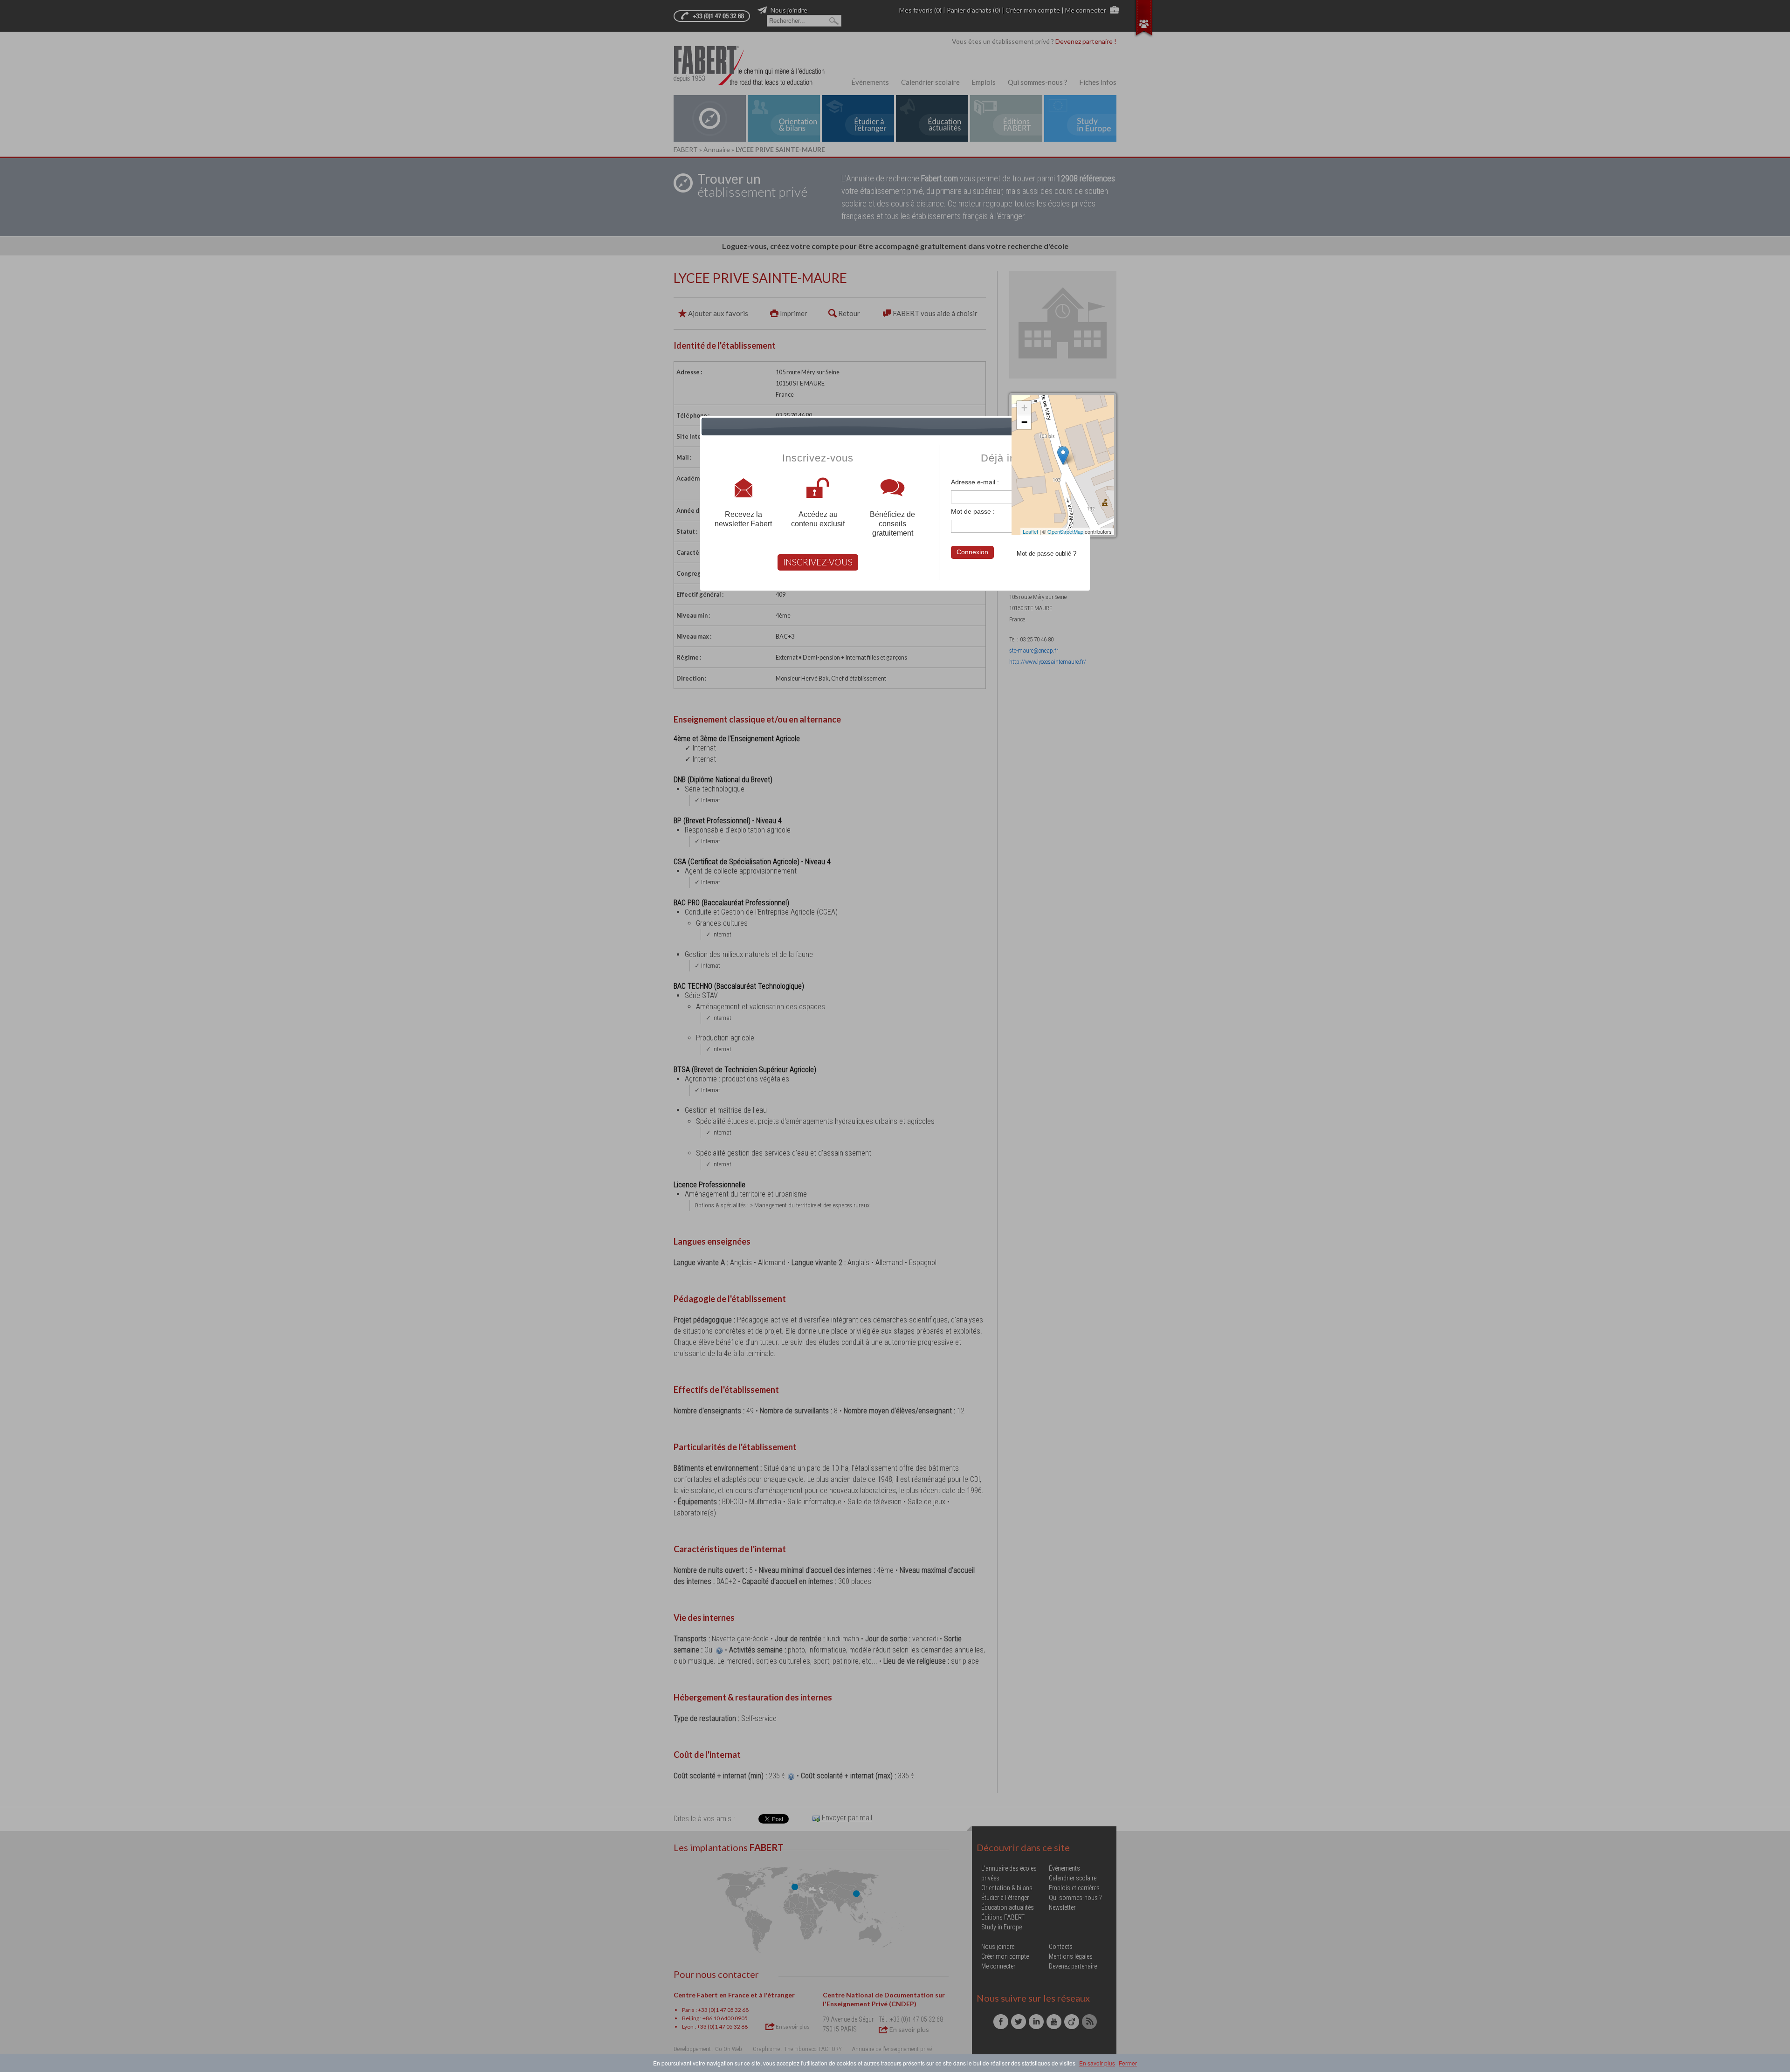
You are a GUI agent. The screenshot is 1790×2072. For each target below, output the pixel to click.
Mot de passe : (973, 511)
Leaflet (1030, 531)
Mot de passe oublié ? (1046, 554)
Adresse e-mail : (975, 482)
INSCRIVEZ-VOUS (818, 562)
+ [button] (1024, 408)
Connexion (972, 552)
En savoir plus (1097, 2063)
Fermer (1128, 2063)
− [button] (1024, 422)
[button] (1081, 427)
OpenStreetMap (1065, 531)
